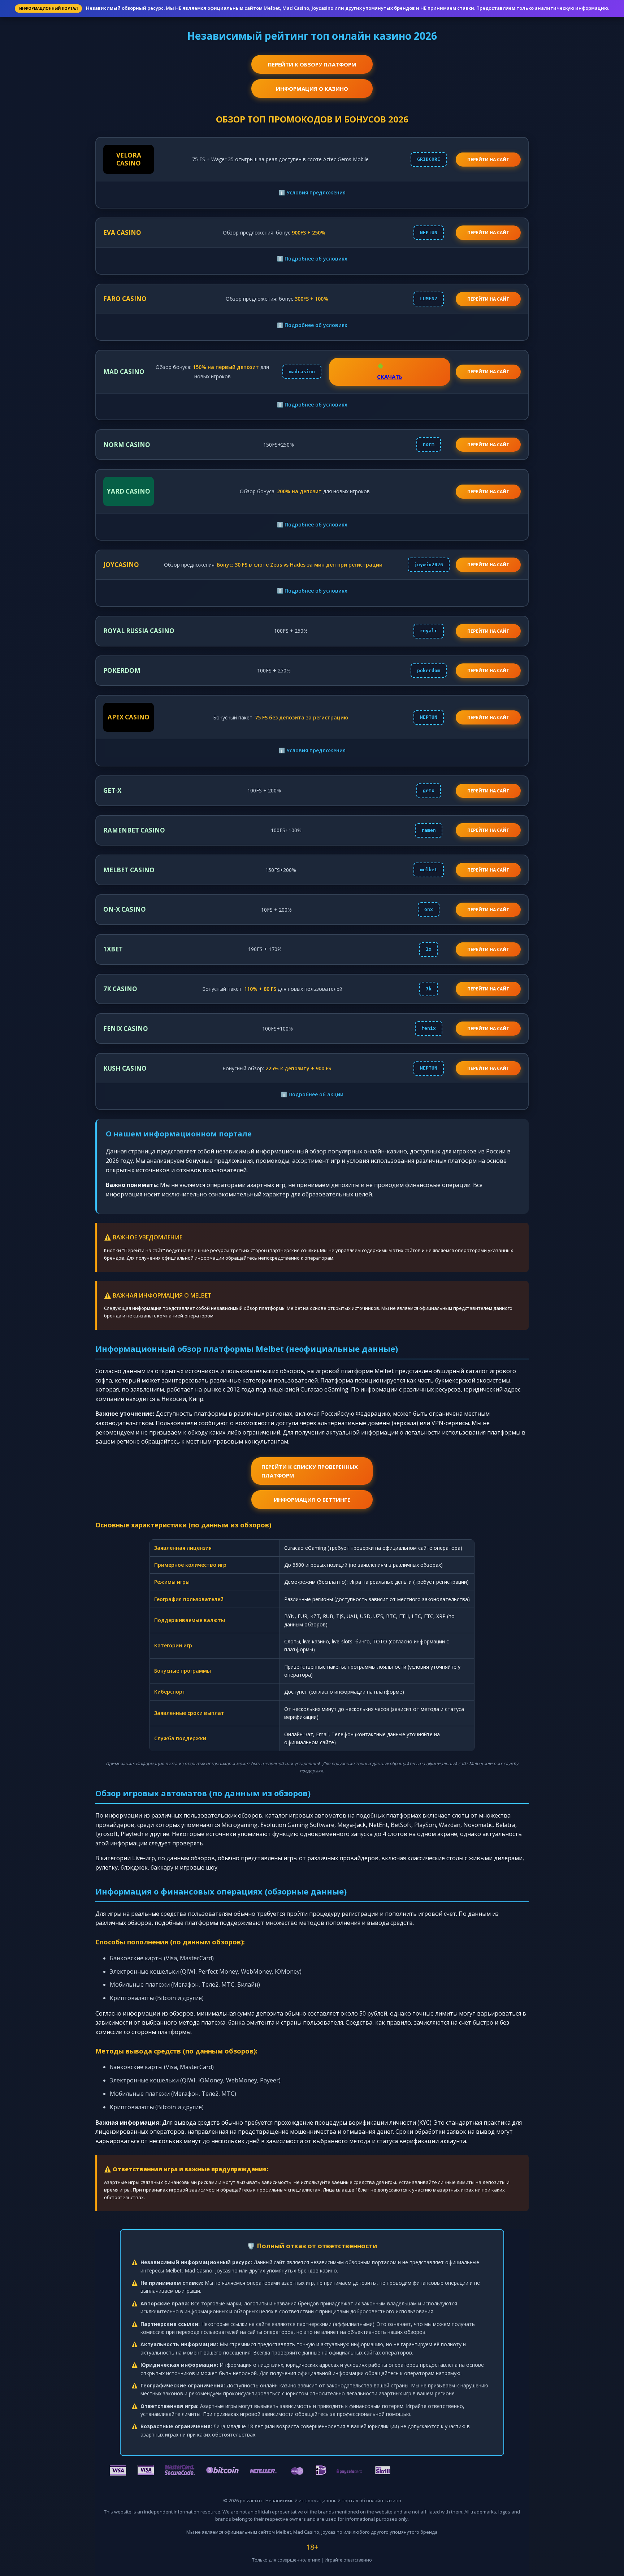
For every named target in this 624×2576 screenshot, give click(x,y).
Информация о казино (312, 89)
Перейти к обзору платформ (312, 64)
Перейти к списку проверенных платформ (310, 1471)
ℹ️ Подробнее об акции (312, 1094)
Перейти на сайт (488, 233)
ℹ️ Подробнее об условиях (312, 259)
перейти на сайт (488, 160)
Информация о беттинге (312, 1500)
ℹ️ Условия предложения (312, 192)
